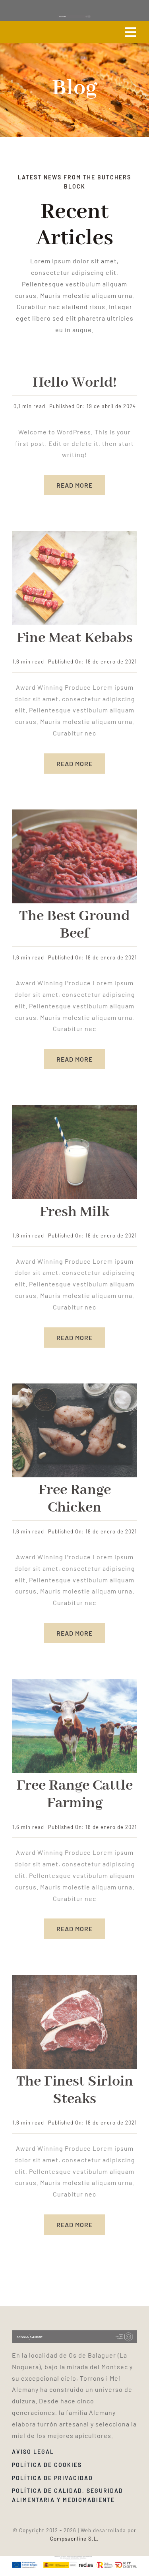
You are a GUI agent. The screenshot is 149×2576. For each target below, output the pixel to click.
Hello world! (75, 383)
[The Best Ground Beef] (74, 812)
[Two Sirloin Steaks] (74, 1978)
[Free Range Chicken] (74, 1386)
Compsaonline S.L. (74, 2539)
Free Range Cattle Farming (75, 1794)
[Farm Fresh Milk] (74, 1108)
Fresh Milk (74, 1212)
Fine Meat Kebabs (75, 638)
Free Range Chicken (74, 1499)
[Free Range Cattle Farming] (74, 1682)
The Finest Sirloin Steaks (75, 2090)
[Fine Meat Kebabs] (74, 534)
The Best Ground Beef (74, 925)
